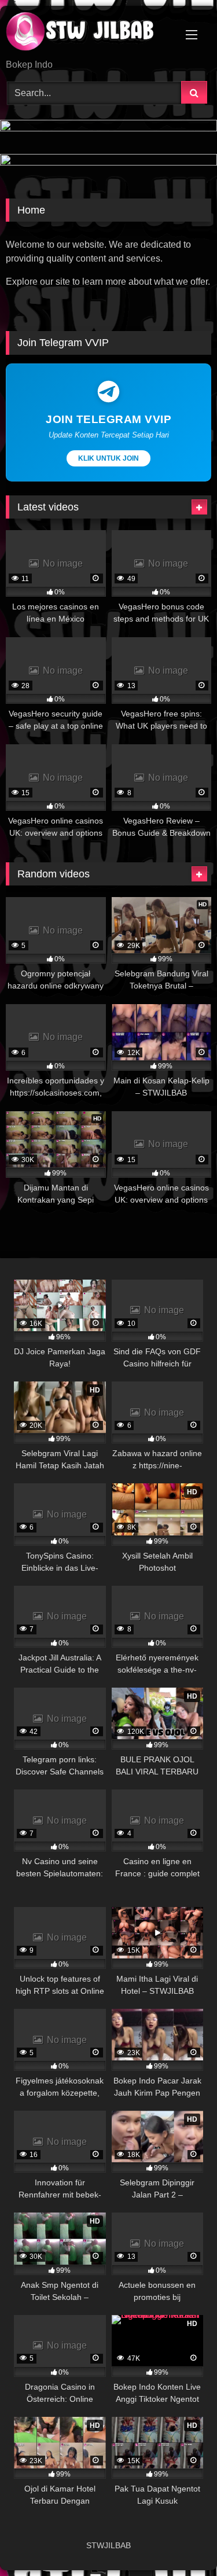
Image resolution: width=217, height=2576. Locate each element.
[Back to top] (181, 2542)
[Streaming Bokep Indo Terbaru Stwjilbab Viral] (89, 33)
